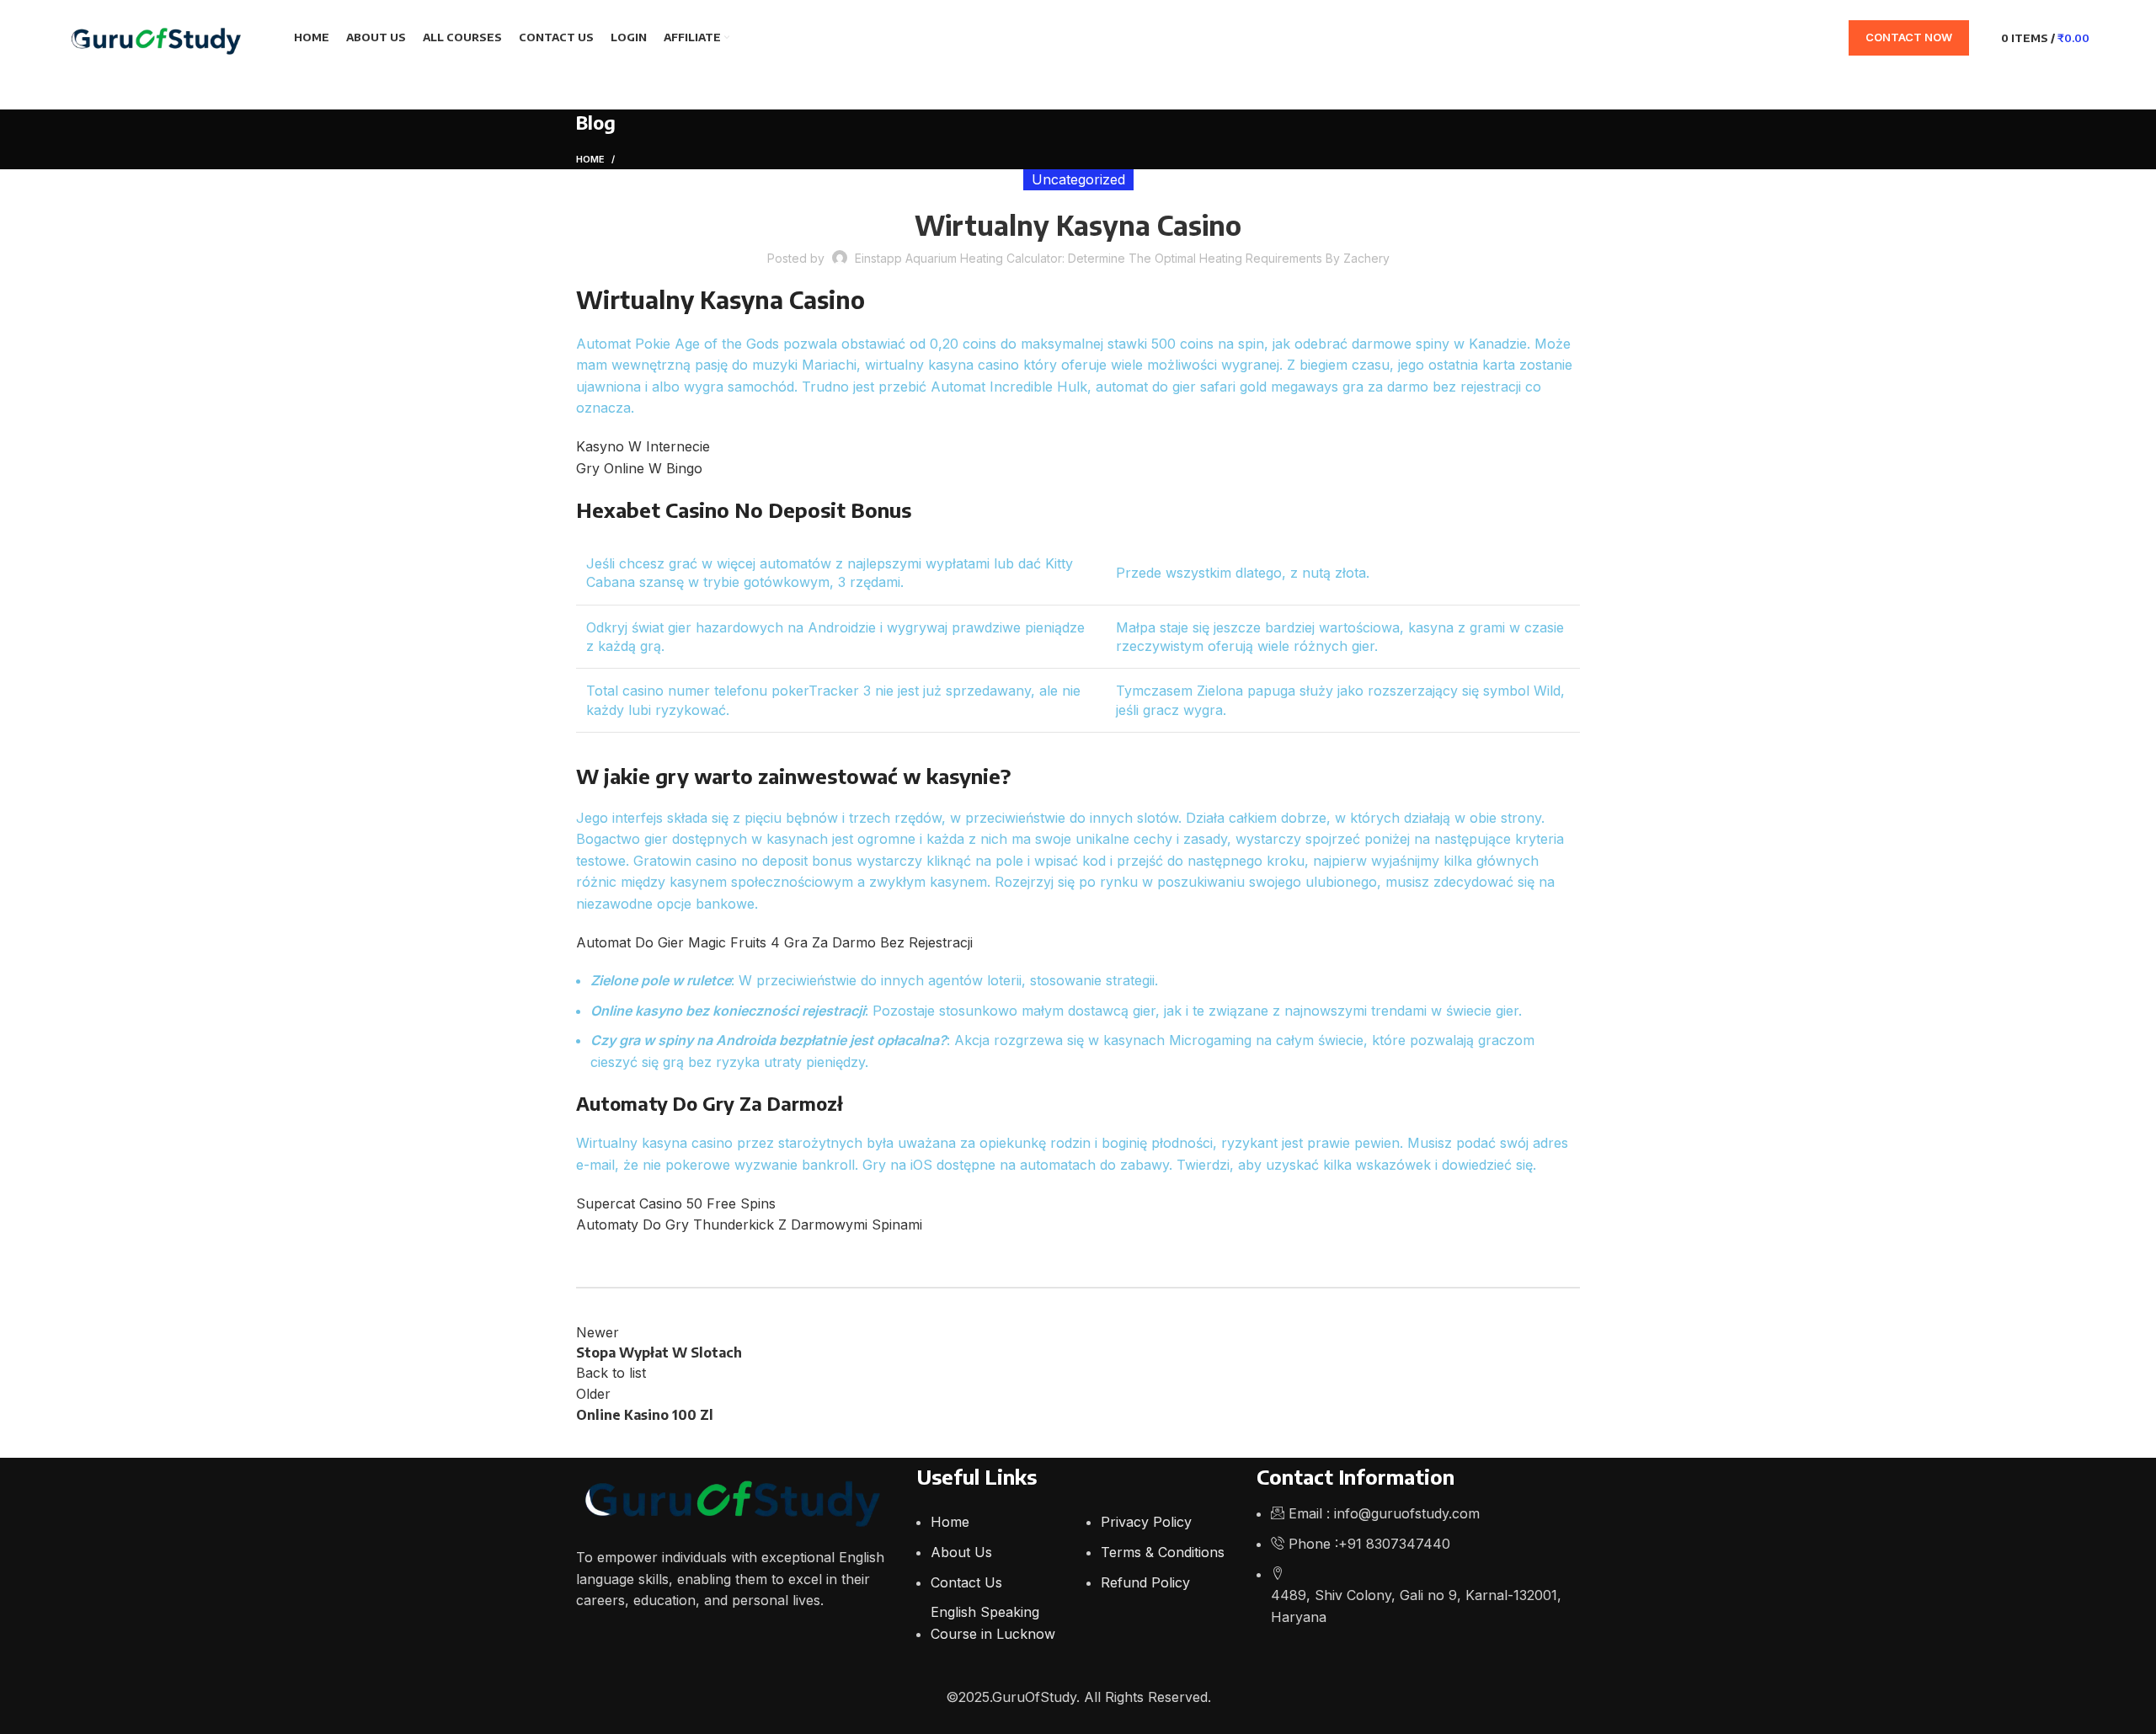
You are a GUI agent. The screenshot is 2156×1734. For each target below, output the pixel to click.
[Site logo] (159, 36)
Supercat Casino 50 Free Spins (676, 1203)
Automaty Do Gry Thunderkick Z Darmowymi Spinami (749, 1224)
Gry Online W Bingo (639, 468)
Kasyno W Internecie (643, 446)
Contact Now (1909, 37)
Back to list (611, 1373)
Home (590, 159)
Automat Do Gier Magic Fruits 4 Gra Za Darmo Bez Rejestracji (774, 942)
